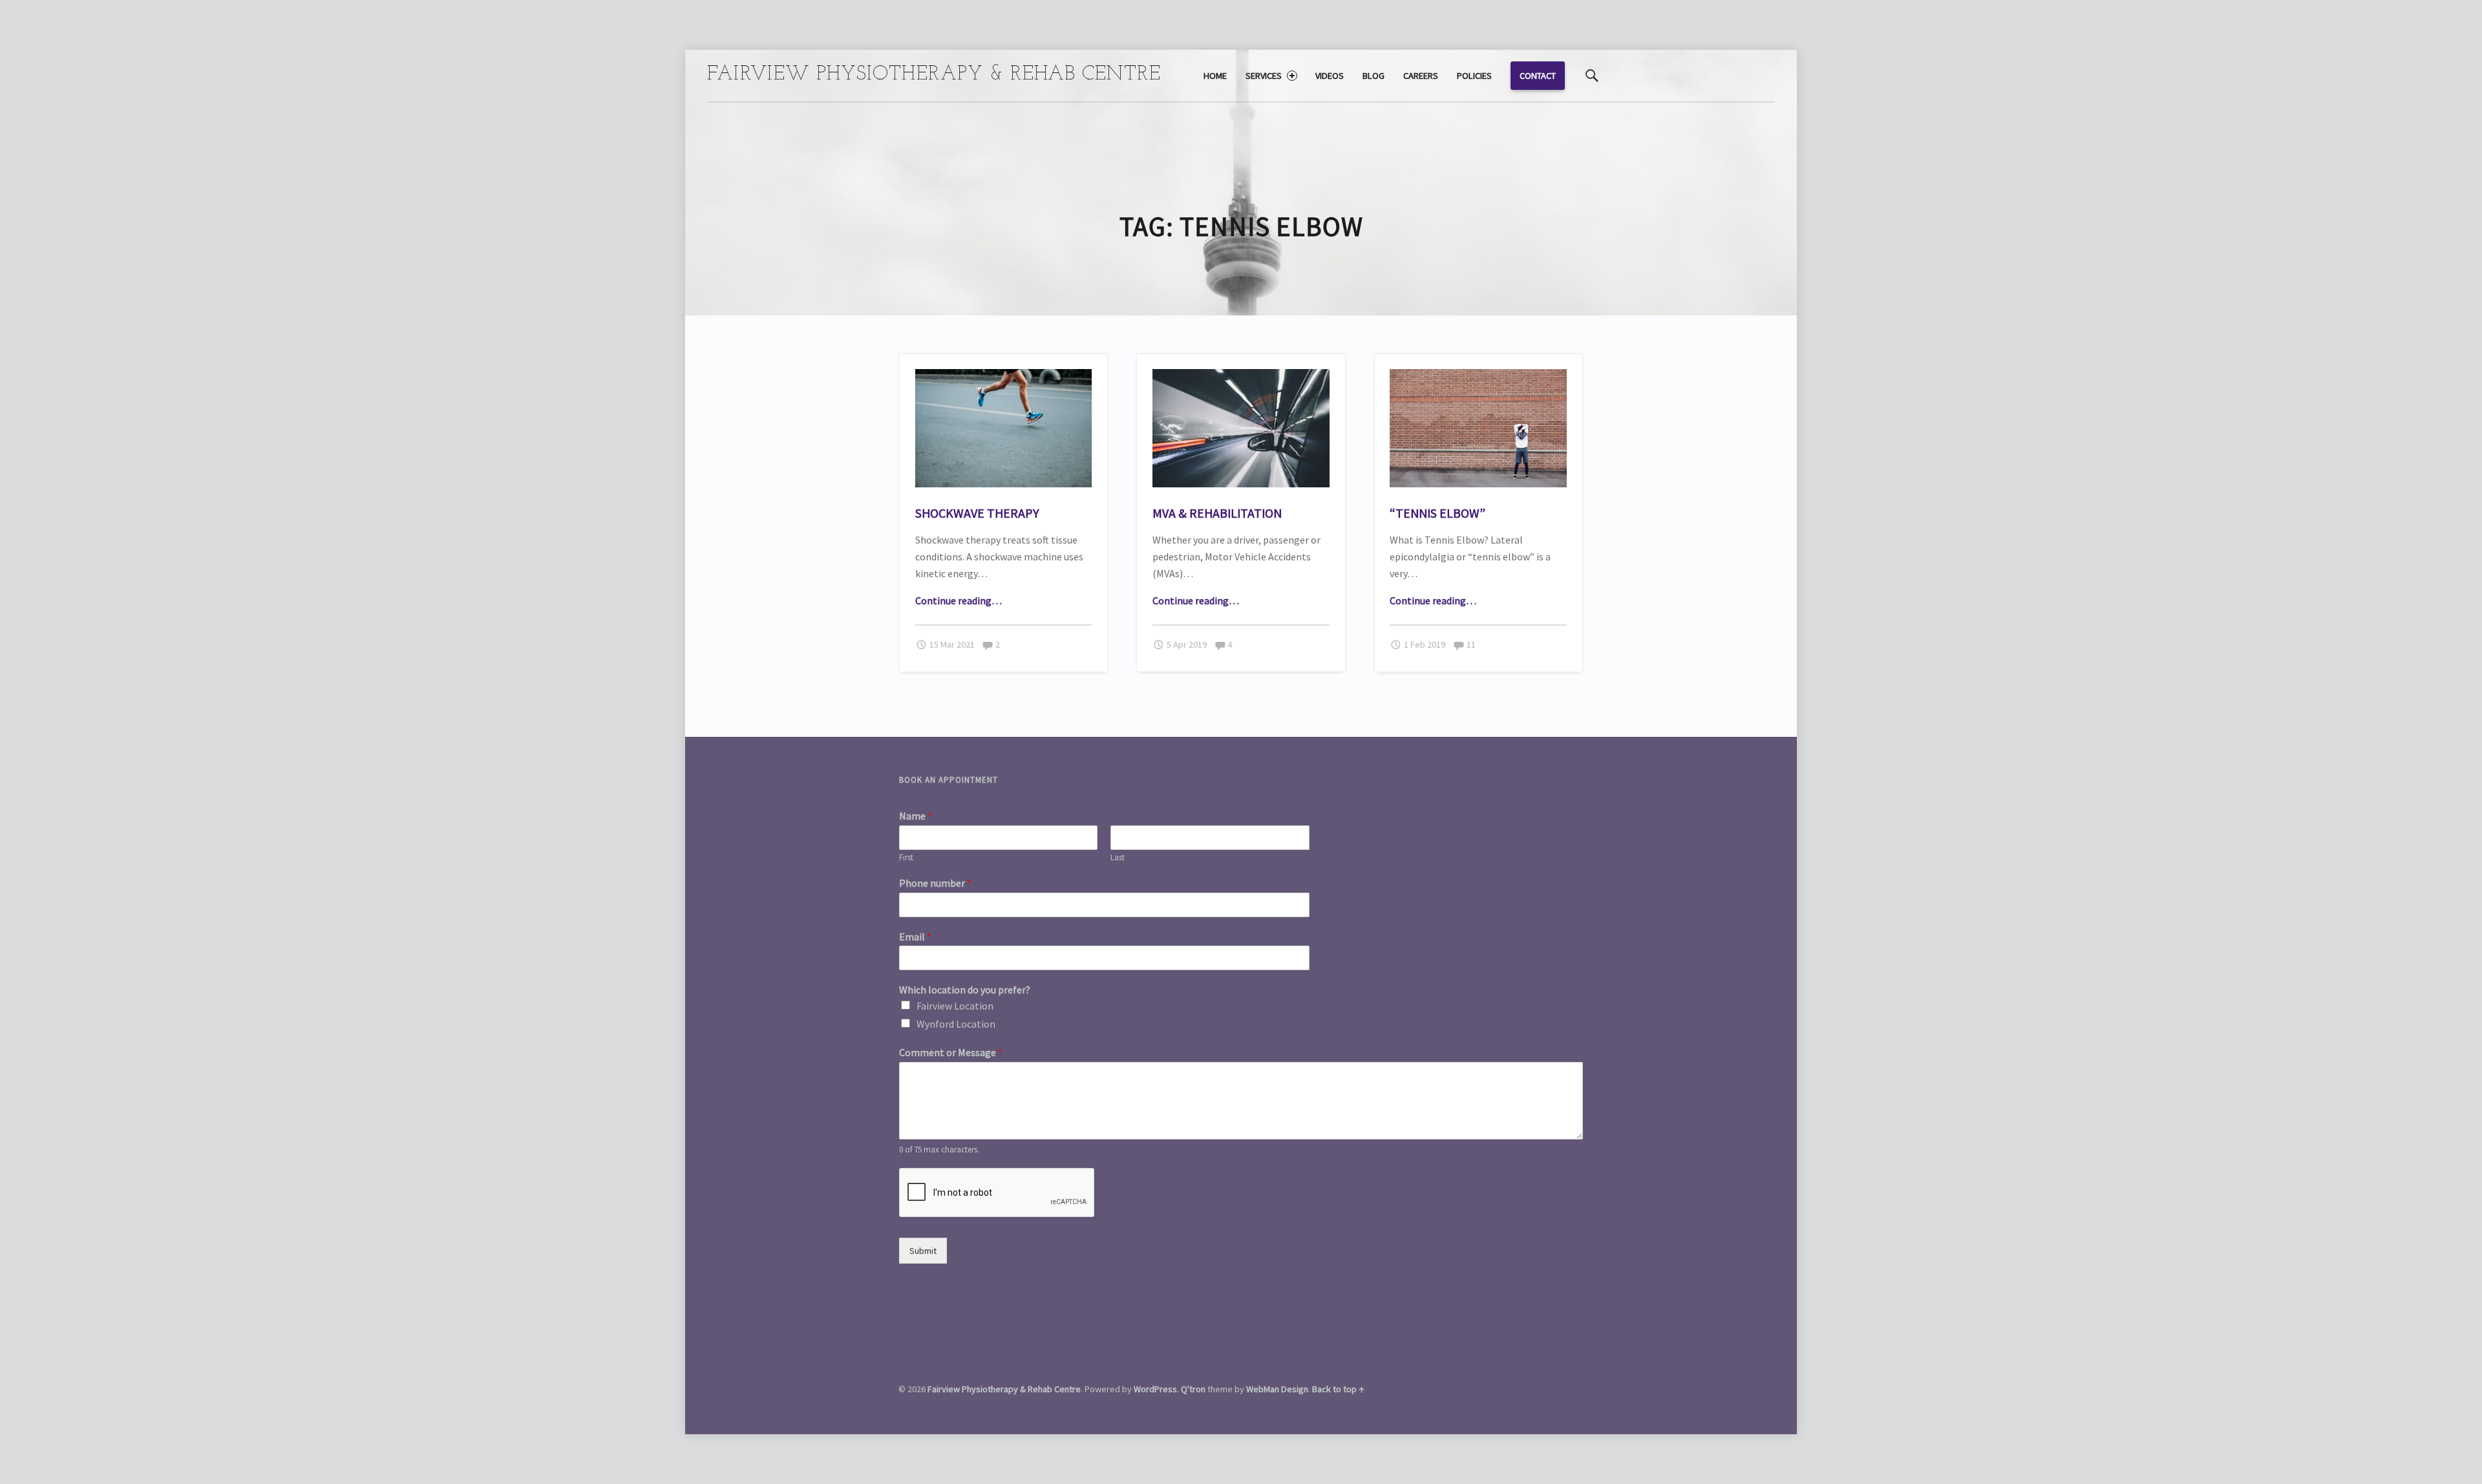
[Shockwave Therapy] (1004, 377)
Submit (923, 1251)
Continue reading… (959, 600)
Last (1118, 858)
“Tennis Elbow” (1437, 513)
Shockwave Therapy (977, 513)
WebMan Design (1277, 1389)
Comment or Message (951, 1052)
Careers (1421, 76)
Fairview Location (955, 1006)
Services (1264, 76)
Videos (1330, 76)
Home (1215, 76)
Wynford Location (956, 1024)
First (906, 858)
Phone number (935, 883)
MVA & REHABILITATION (1217, 513)
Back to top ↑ (1338, 1389)
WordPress (1155, 1389)
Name (916, 816)
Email (915, 937)
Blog (1374, 76)
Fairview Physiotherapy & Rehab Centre (1004, 1389)
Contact (1538, 76)
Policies (1474, 76)
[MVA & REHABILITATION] (1241, 377)
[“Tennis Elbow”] (1478, 377)
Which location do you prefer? (965, 990)
